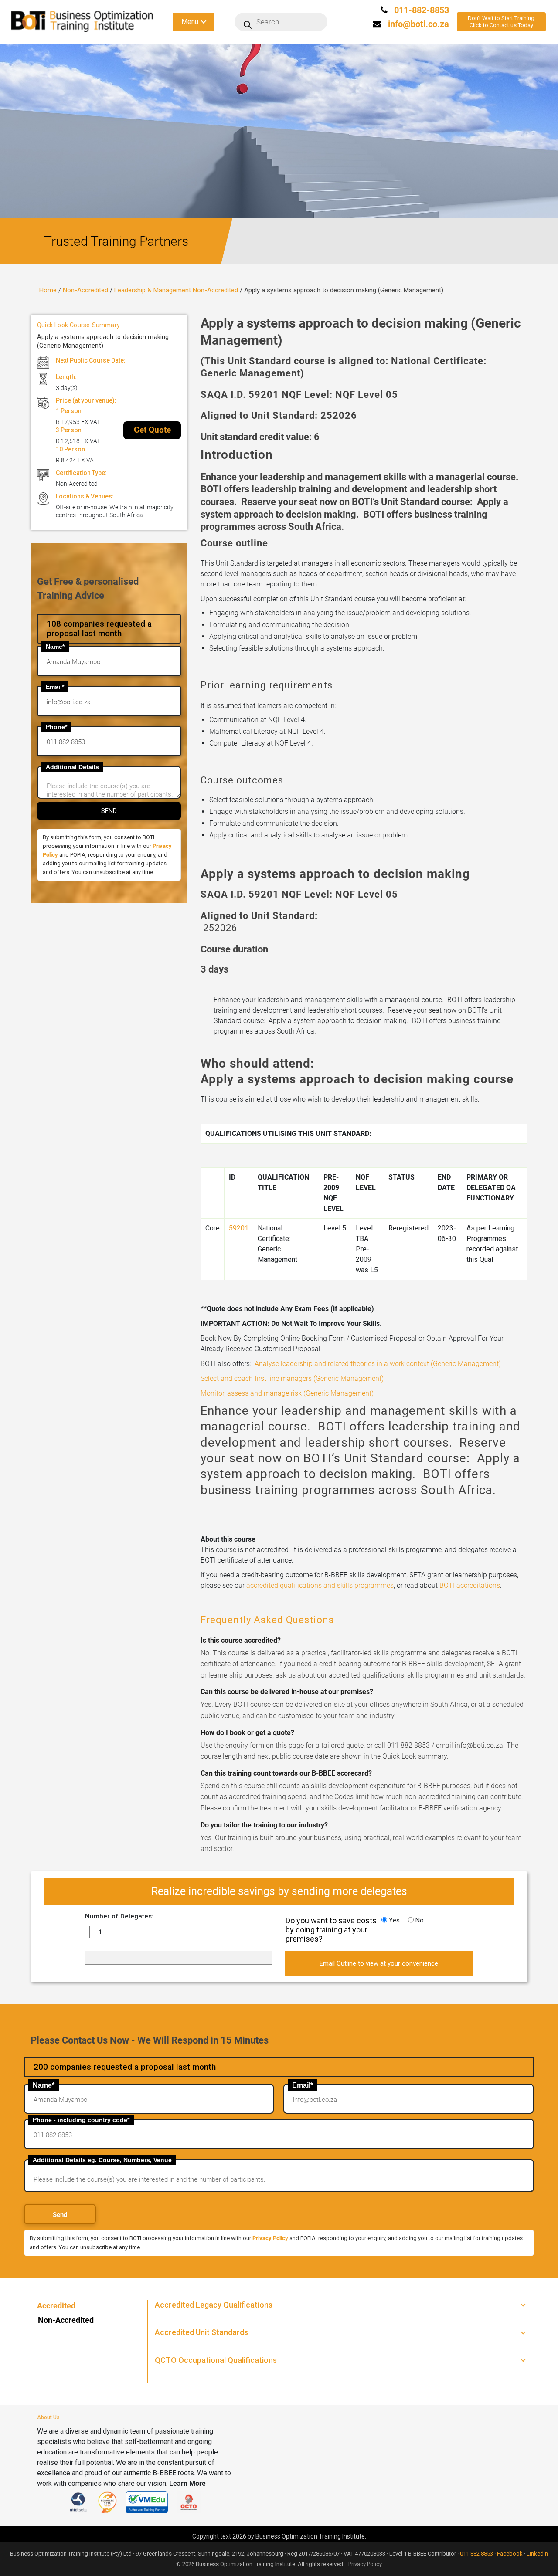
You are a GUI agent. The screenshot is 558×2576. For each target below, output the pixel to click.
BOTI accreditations (470, 1585)
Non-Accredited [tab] (66, 2320)
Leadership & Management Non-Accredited (176, 290)
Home (48, 290)
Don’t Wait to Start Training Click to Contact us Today (501, 22)
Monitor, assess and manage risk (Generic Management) (287, 1393)
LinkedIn (537, 2554)
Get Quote (152, 430)
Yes (393, 1921)
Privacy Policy (270, 2238)
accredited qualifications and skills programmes (320, 1585)
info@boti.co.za (418, 24)
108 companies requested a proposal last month (99, 629)
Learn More (187, 2483)
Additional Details (72, 767)
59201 (239, 1228)
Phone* (56, 727)
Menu (190, 22)
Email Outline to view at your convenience (379, 1963)
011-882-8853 (420, 10)
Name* (55, 647)
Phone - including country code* (81, 2120)
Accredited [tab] (56, 2306)
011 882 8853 (476, 2554)
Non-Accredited (85, 290)
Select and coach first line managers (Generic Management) (292, 1378)
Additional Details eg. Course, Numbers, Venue (102, 2160)
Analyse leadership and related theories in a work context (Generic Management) (378, 1364)
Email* (55, 687)
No (419, 1921)
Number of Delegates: (119, 1916)
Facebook (510, 2554)
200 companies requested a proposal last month (125, 2067)
